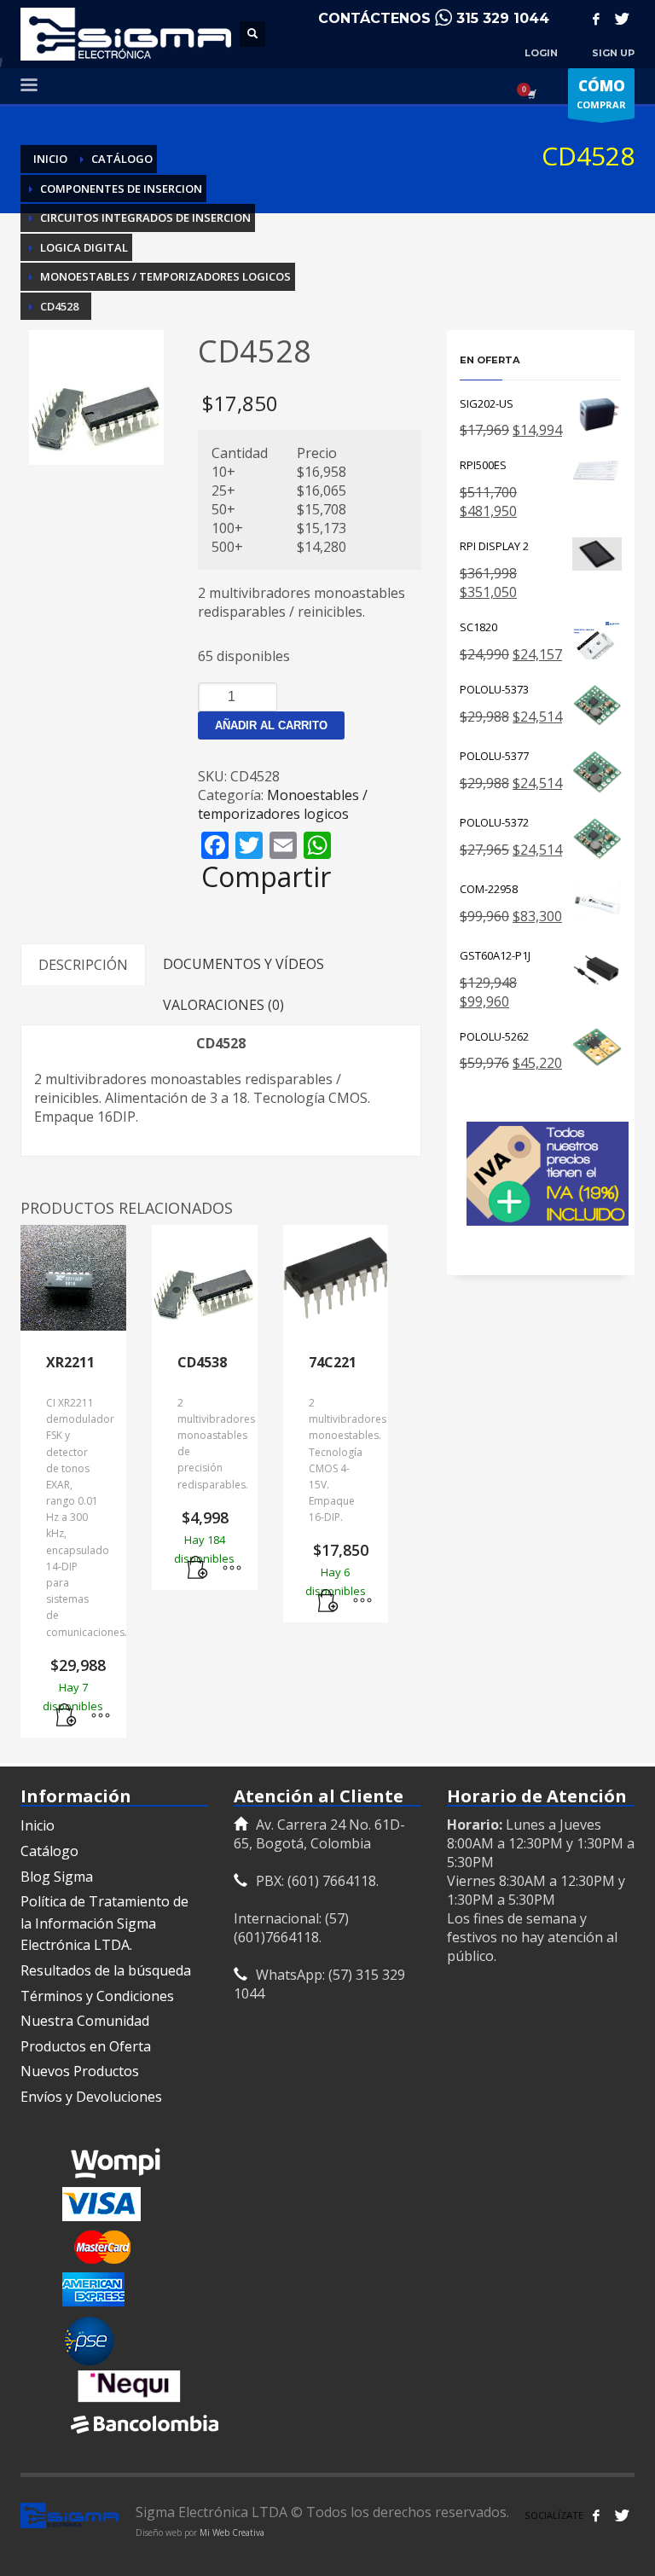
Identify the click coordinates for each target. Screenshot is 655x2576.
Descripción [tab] (83, 965)
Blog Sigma (57, 1877)
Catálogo (49, 1851)
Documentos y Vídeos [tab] (243, 964)
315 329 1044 (503, 18)
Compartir (266, 877)
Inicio (38, 1825)
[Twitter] (622, 19)
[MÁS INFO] (101, 1716)
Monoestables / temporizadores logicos (283, 804)
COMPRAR (601, 93)
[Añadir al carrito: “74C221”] (328, 1601)
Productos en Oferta (86, 2046)
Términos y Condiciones (97, 1996)
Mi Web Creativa (232, 2532)
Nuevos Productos (80, 2071)
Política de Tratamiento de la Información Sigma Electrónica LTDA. (104, 1923)
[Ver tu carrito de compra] (530, 94)
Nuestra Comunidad (85, 2021)
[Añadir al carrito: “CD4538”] (198, 1569)
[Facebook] (596, 19)
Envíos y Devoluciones (91, 2097)
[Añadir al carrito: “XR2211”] (67, 1716)
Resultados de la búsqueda (106, 1970)
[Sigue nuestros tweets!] (622, 2515)
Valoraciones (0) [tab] (223, 1005)
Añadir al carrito (271, 725)
